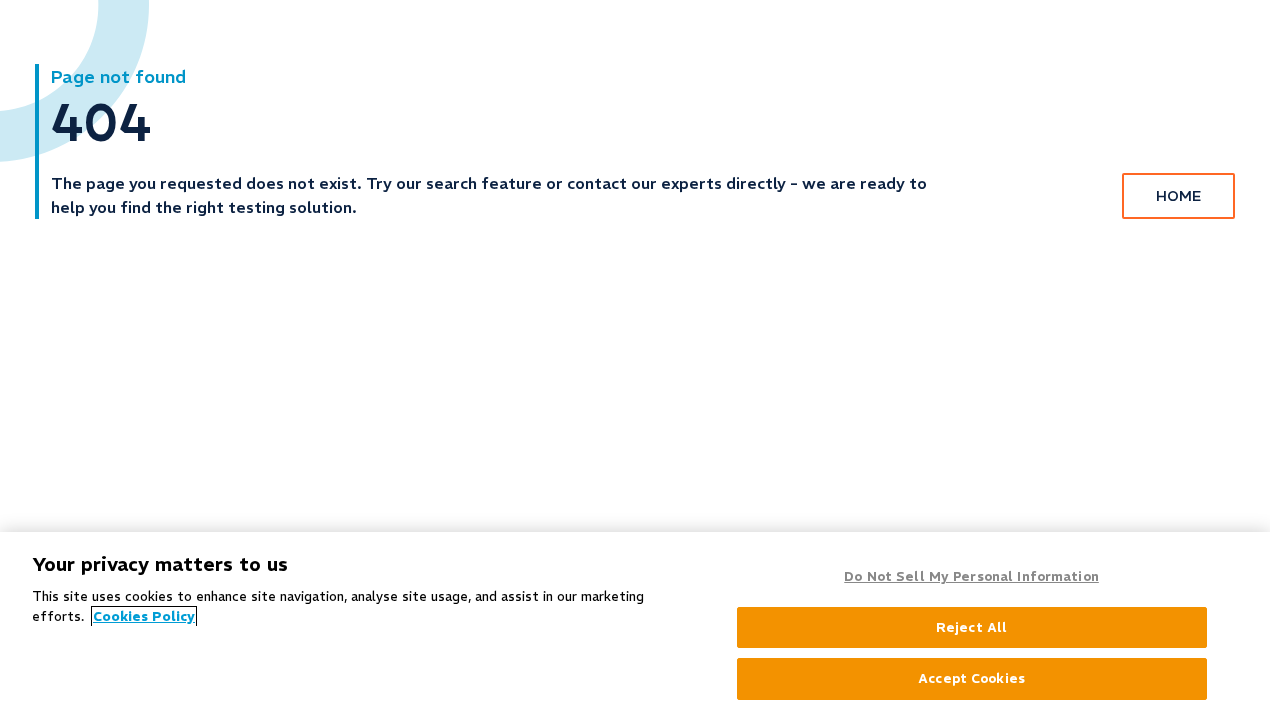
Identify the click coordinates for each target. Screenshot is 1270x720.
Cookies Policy (144, 616)
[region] (635, 626)
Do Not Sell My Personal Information (971, 576)
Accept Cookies (971, 678)
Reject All (971, 627)
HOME (1178, 196)
